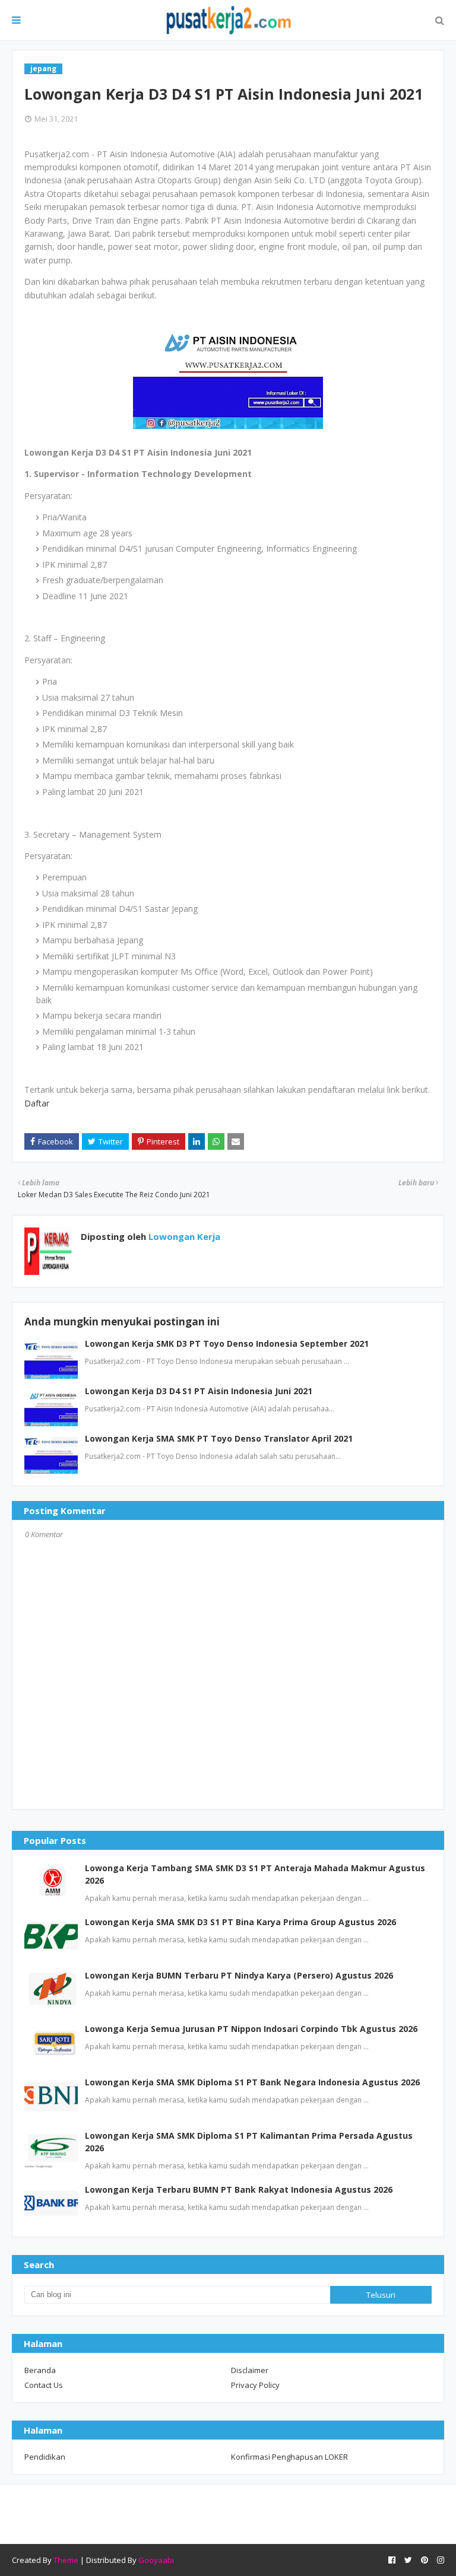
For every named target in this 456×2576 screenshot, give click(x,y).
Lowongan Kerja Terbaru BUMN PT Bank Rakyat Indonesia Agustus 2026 (239, 2189)
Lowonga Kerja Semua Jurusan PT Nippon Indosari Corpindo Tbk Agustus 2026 (251, 2029)
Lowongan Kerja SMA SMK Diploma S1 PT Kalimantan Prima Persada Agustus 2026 (249, 2142)
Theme (66, 2560)
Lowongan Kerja (183, 1236)
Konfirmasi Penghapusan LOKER (289, 2457)
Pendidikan (45, 2457)
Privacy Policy (255, 2385)
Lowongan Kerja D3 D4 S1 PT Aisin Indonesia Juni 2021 (199, 1391)
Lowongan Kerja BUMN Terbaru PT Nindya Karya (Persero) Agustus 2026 (239, 1975)
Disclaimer (250, 2370)
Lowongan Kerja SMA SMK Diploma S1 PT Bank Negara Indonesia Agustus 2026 (252, 2082)
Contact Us (44, 2385)
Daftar (37, 1103)
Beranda (40, 2370)
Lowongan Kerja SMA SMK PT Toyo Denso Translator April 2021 (219, 1438)
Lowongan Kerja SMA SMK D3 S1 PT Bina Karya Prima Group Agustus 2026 (240, 1922)
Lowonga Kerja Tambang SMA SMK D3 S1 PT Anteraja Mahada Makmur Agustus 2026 (255, 1874)
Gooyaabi (156, 2560)
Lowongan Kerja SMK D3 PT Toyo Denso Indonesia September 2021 (227, 1343)
